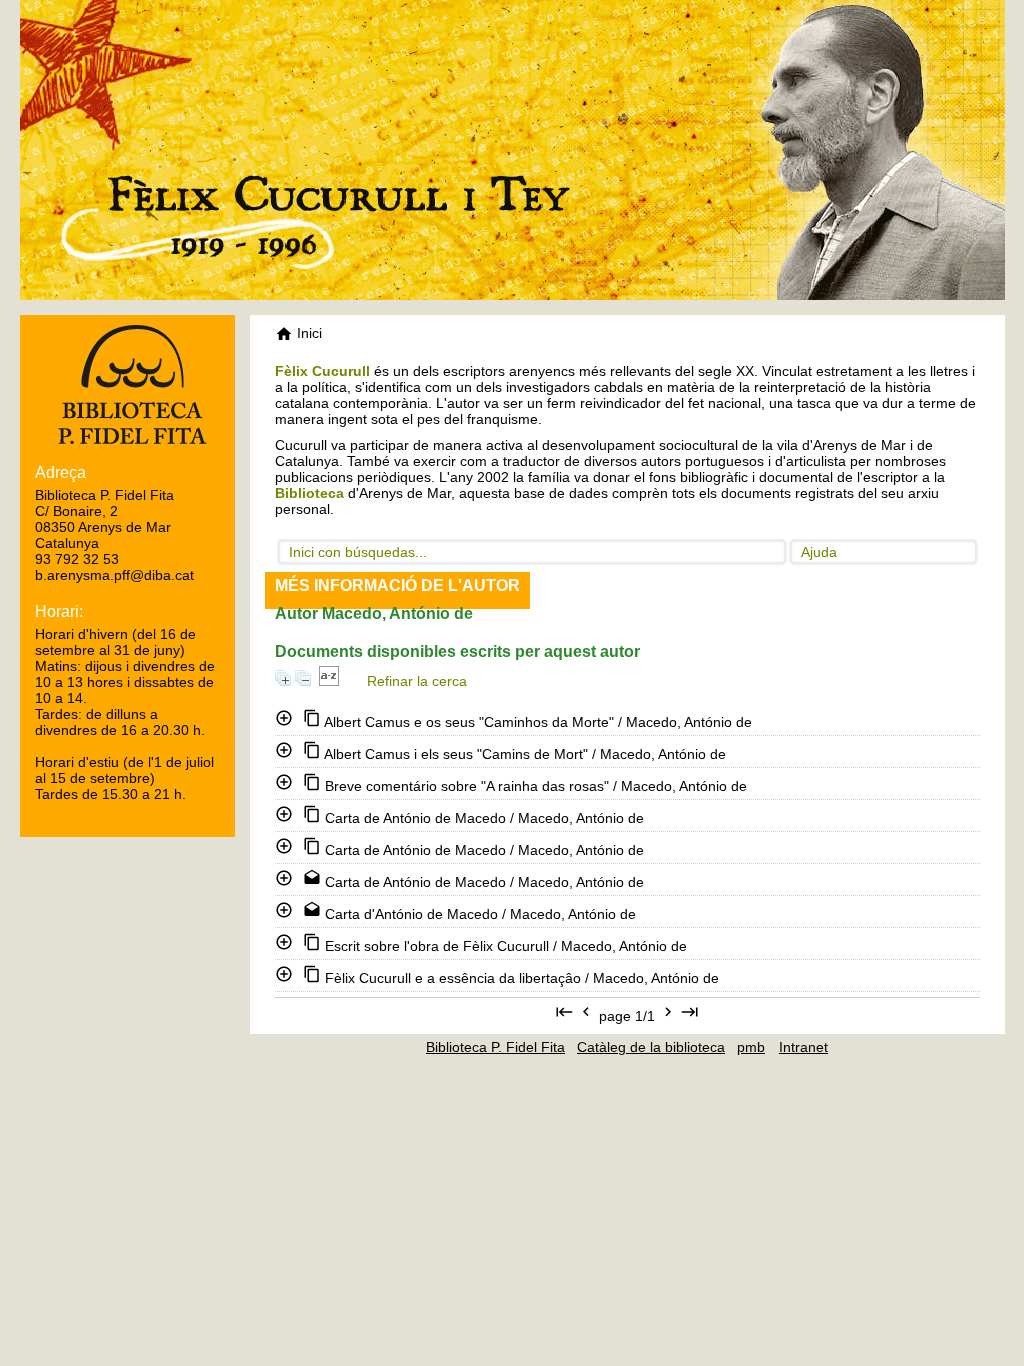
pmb (751, 1047)
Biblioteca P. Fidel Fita (495, 1047)
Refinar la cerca (417, 681)
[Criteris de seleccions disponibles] (329, 681)
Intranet (803, 1047)
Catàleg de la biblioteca (651, 1047)
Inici (307, 333)
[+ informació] (286, 718)
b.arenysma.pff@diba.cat (114, 575)
